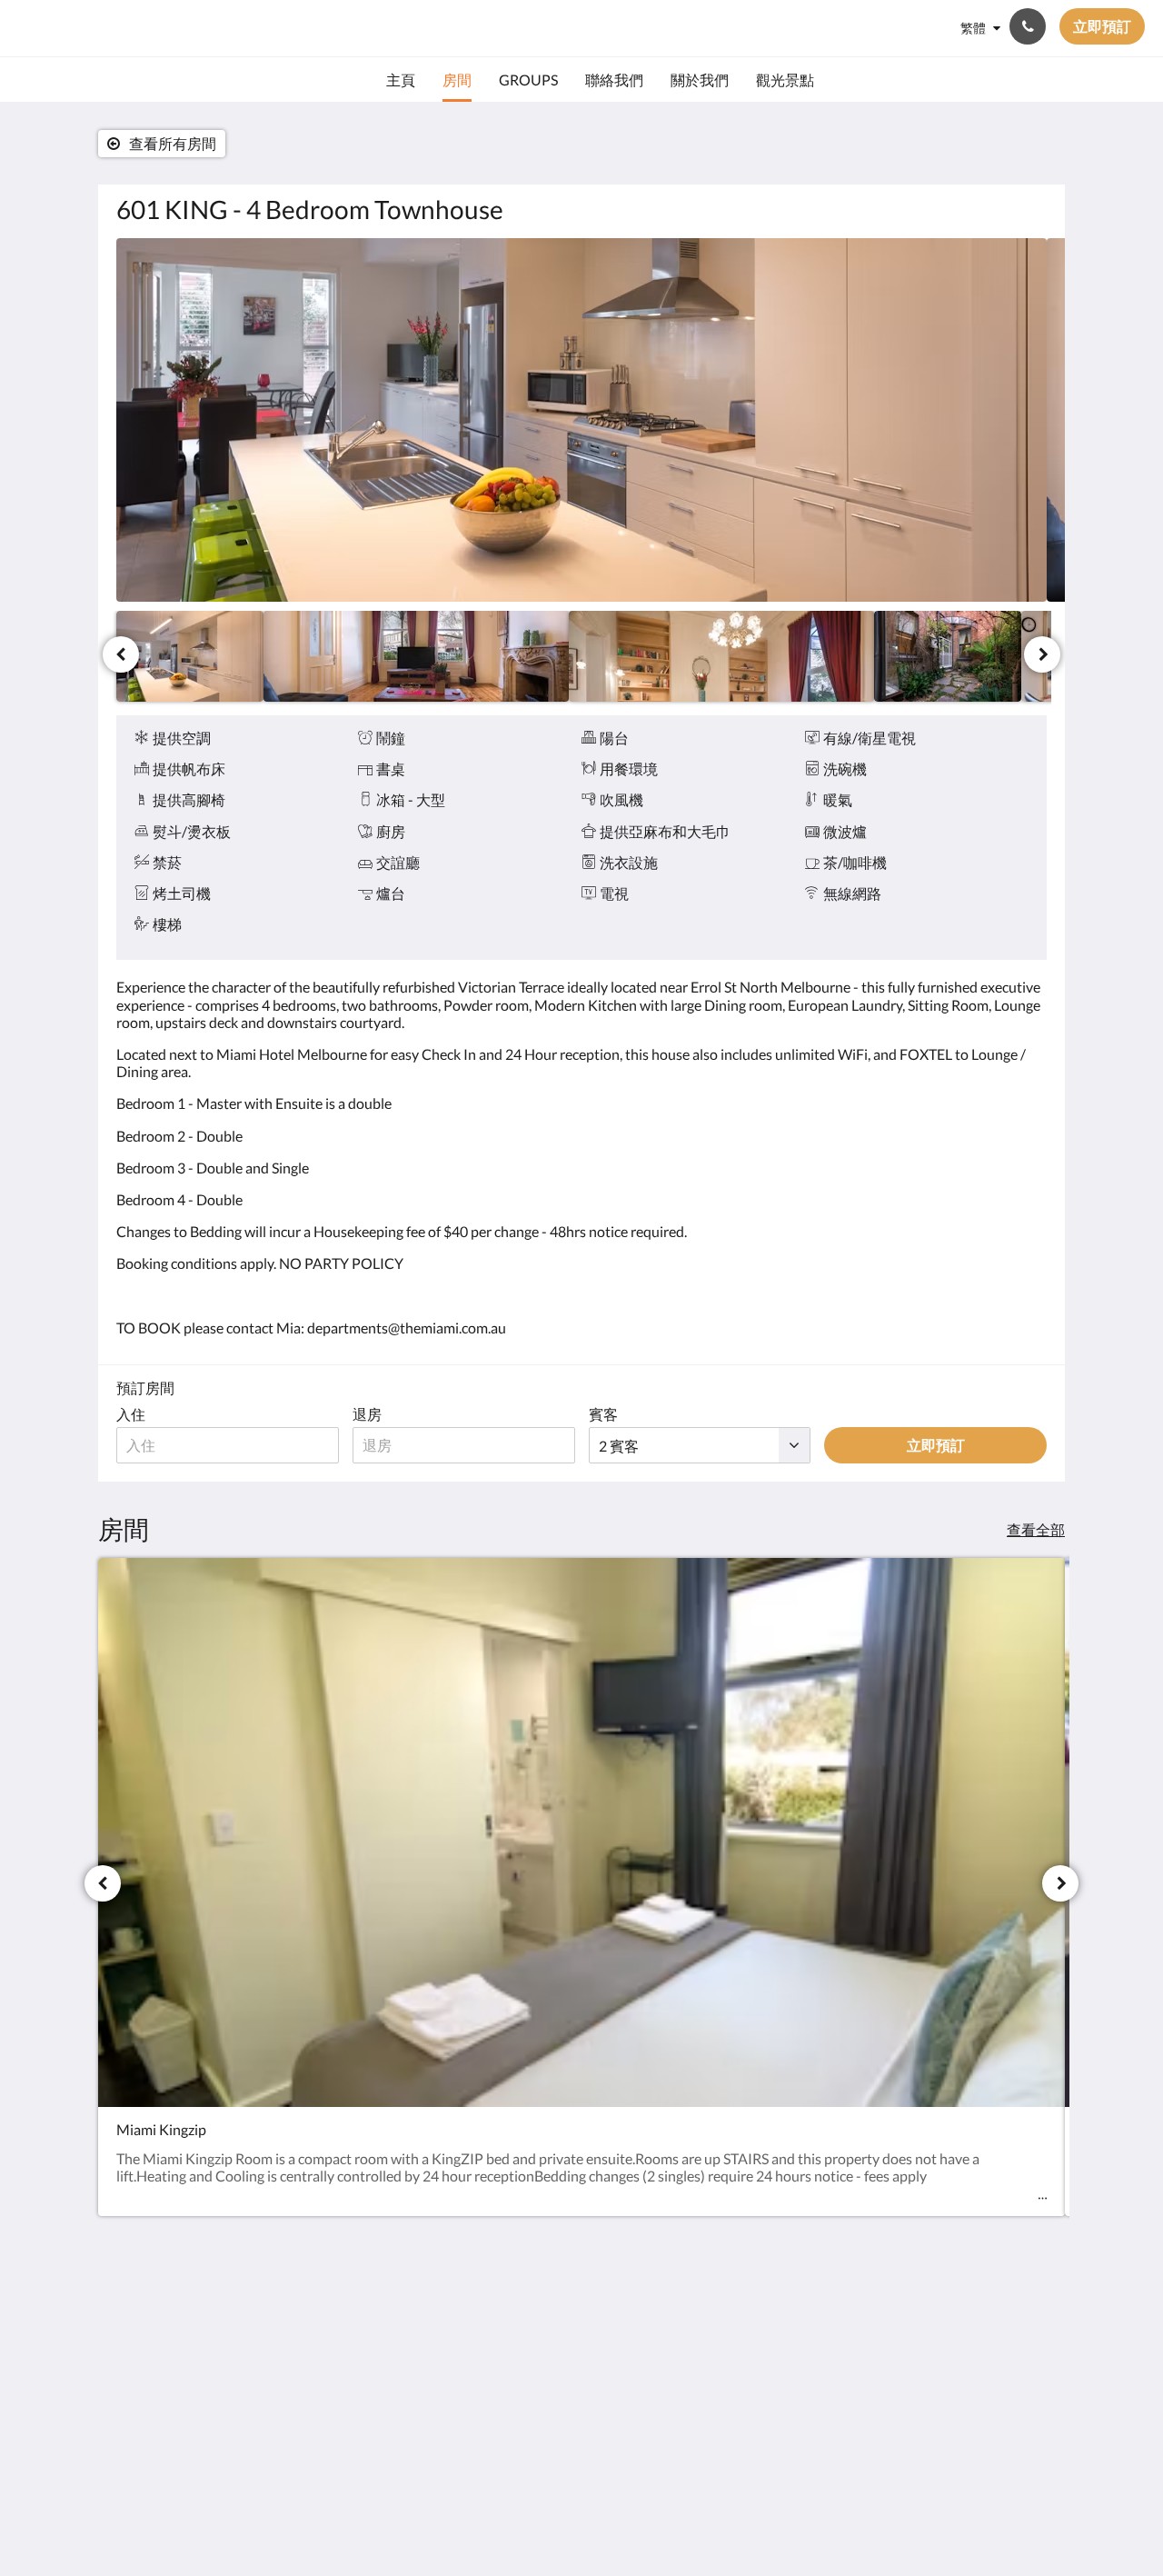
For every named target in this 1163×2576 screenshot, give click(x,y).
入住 (131, 1414)
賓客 (603, 1414)
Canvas (1024, 2452)
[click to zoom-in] (581, 420)
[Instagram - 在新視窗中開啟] (979, 2324)
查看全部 (1036, 1529)
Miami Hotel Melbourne (158, 28)
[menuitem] (401, 80)
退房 (367, 1414)
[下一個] (1042, 654)
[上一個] (121, 654)
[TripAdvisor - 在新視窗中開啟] (1029, 2324)
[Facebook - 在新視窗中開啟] (929, 2324)
